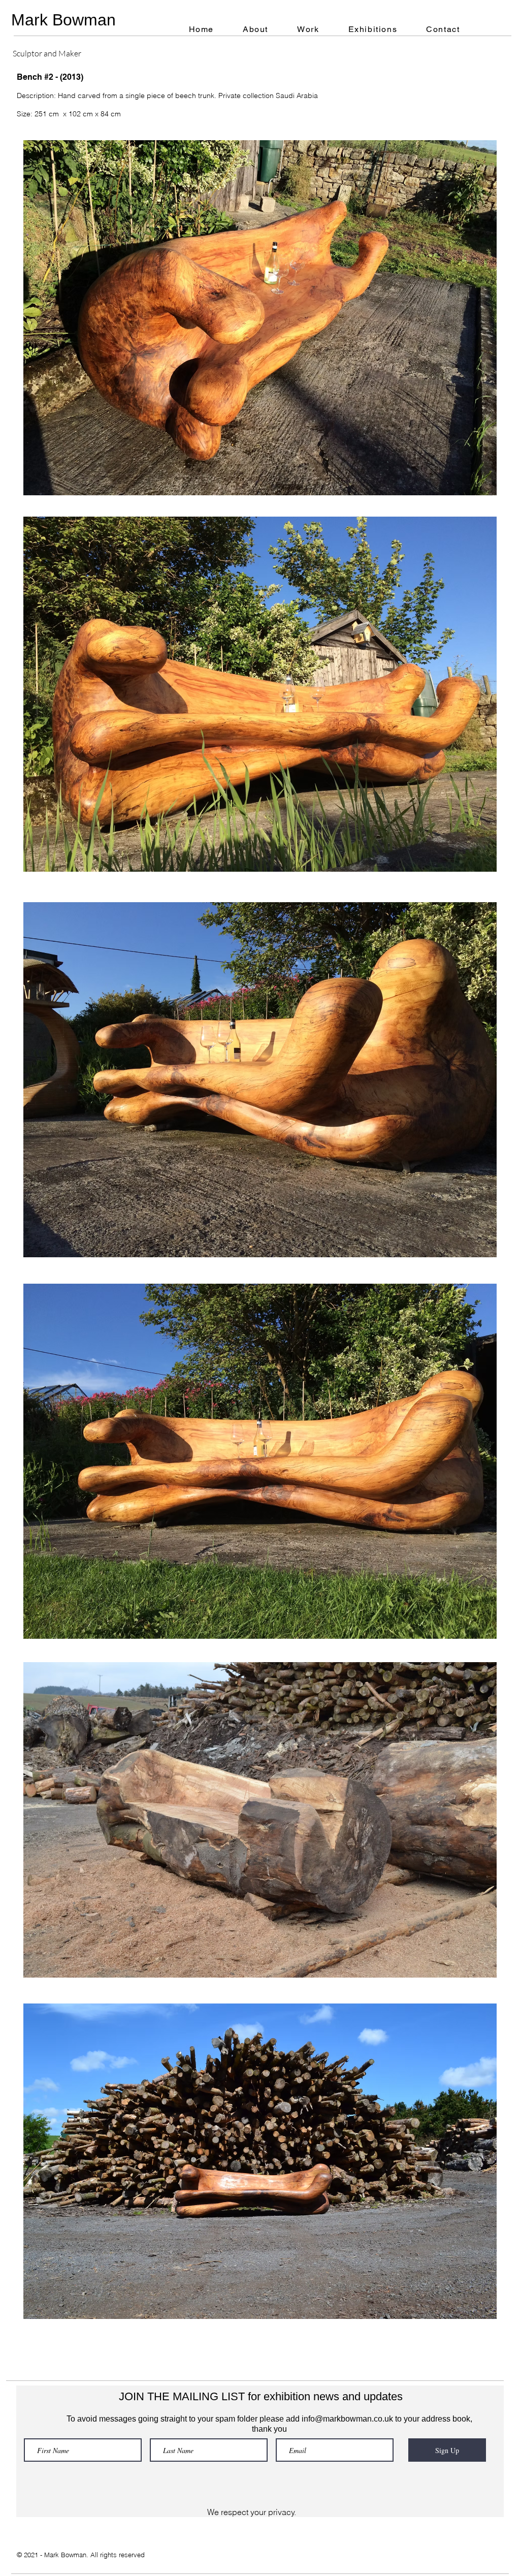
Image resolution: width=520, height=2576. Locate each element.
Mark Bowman (63, 20)
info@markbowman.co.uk (347, 2419)
